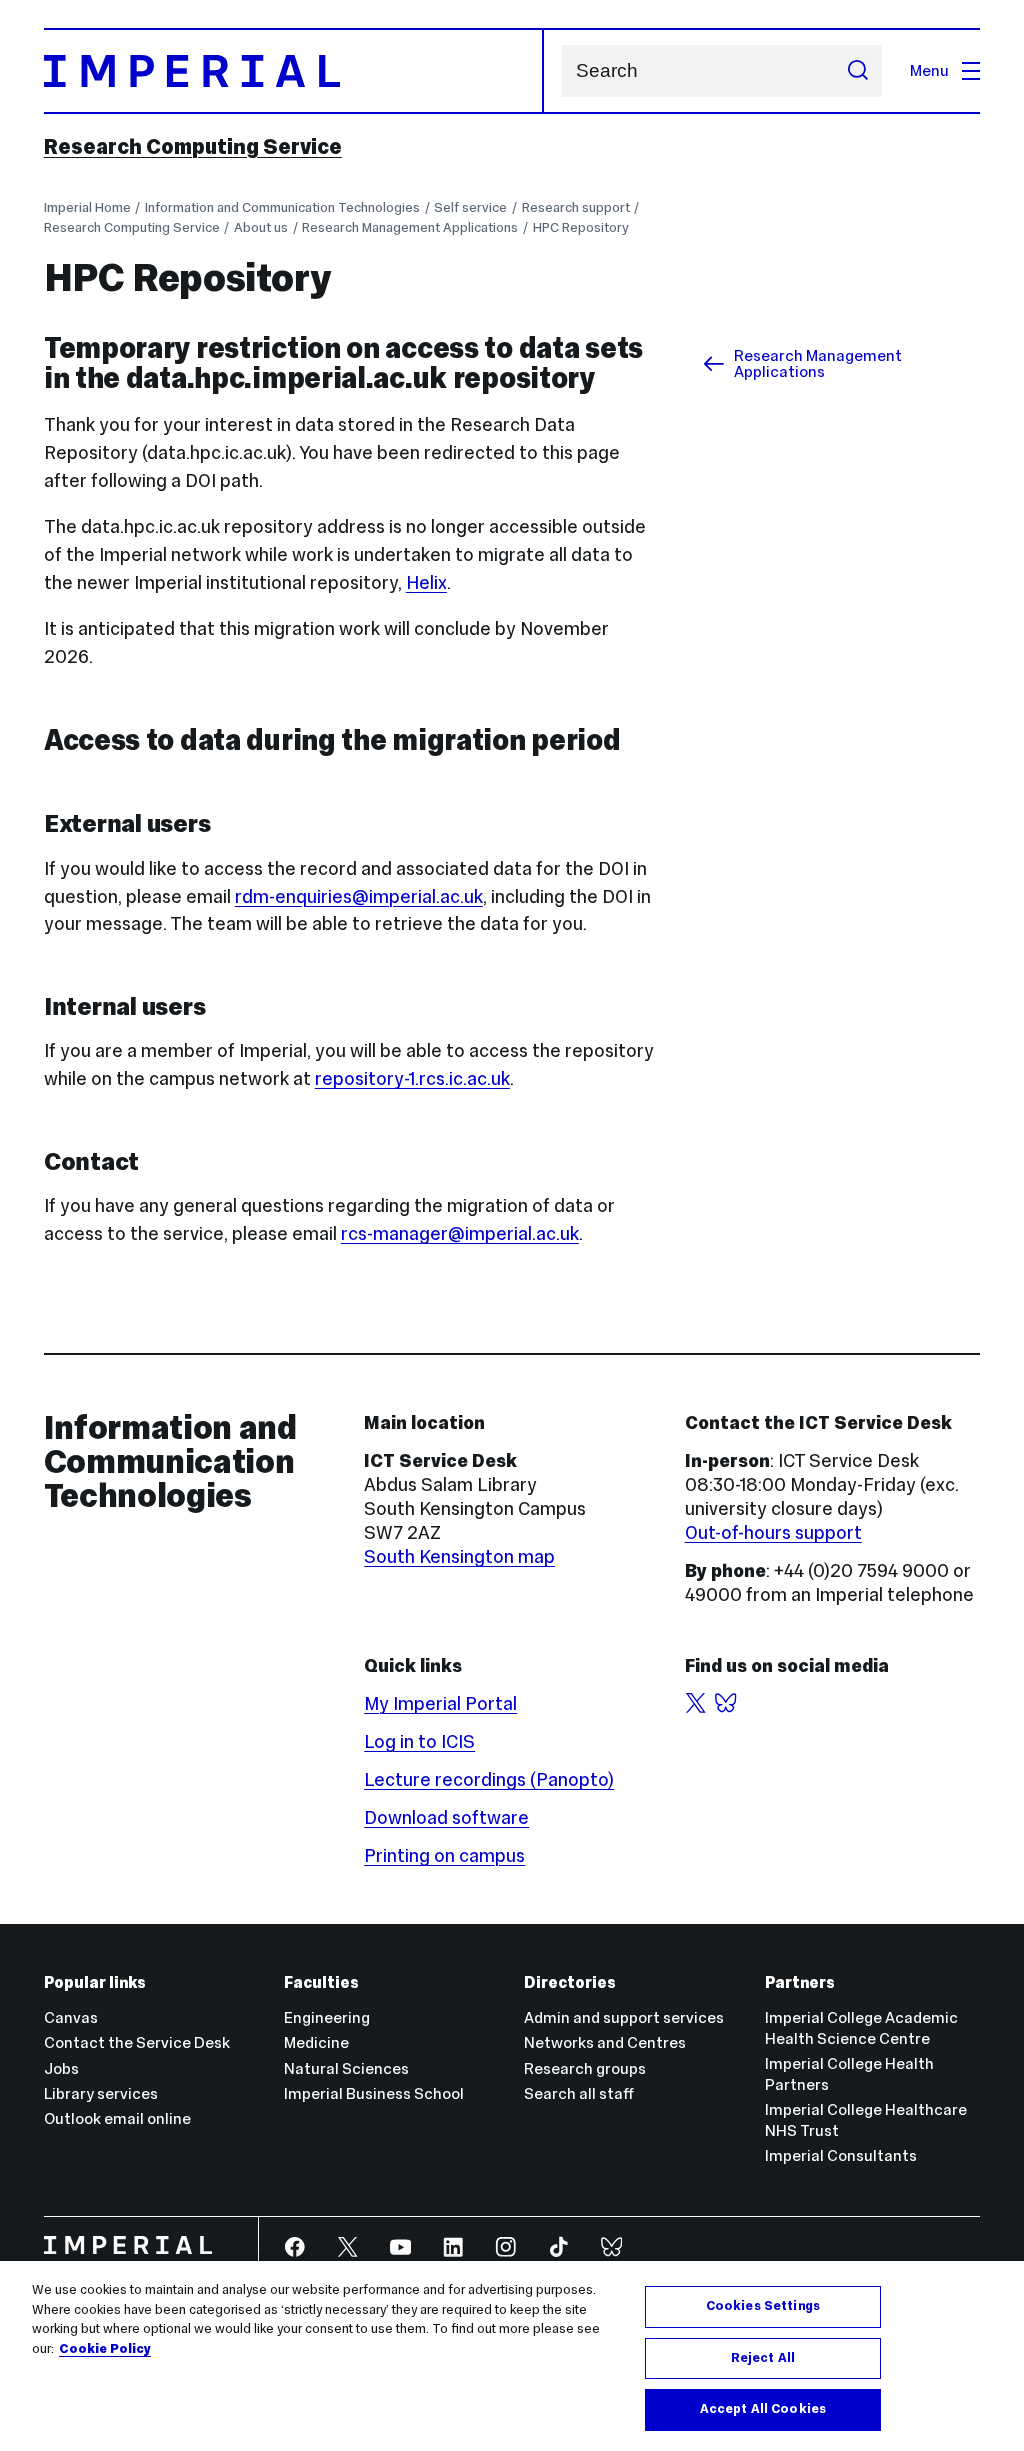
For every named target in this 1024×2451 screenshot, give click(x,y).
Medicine (316, 2042)
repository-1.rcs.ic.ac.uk (412, 1078)
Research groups (585, 2068)
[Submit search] (857, 71)
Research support (576, 207)
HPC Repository (581, 227)
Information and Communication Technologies (282, 207)
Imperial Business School (374, 2093)
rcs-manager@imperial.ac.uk (460, 1233)
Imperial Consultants (841, 2155)
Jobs (61, 2068)
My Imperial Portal (440, 1703)
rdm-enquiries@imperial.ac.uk (359, 896)
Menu (929, 70)
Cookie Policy (105, 2349)
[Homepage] (294, 71)
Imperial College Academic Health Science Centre (861, 2028)
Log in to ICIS (419, 1741)
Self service (470, 207)
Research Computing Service (193, 147)
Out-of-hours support (773, 1532)
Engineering (327, 2017)
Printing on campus (444, 1855)
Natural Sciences (346, 2068)
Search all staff (579, 2093)
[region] (512, 2356)
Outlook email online (117, 2118)
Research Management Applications (410, 227)
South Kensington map (459, 1556)
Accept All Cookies (763, 2409)
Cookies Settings (763, 2306)
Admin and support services (624, 2017)
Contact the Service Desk (137, 2042)
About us (261, 227)
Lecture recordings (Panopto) (489, 1779)
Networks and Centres (605, 2042)
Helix (426, 582)
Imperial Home (87, 207)
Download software (446, 1817)
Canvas (71, 2017)
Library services (101, 2093)
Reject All (763, 2358)
